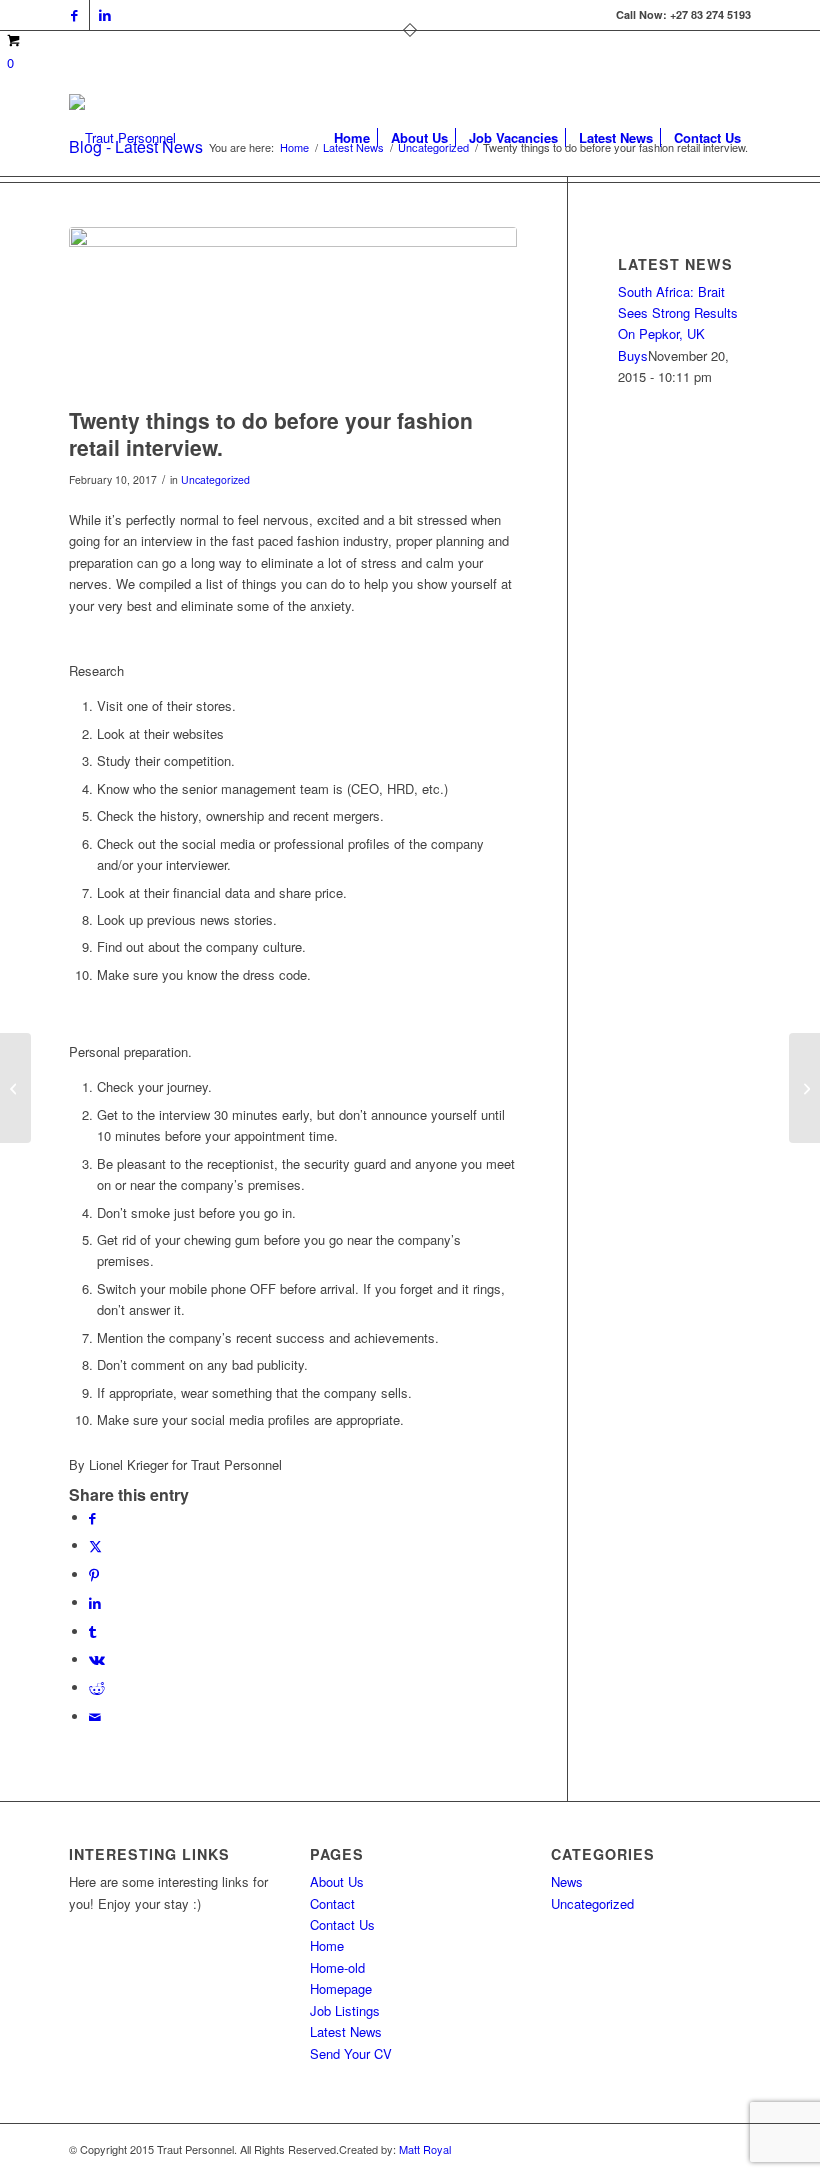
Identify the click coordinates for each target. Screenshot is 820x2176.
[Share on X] (95, 1545)
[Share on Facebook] (92, 1517)
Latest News (346, 2031)
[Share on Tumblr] (92, 1631)
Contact (332, 1903)
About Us (337, 1881)
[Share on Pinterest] (94, 1574)
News (567, 1881)
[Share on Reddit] (97, 1687)
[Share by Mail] (95, 1716)
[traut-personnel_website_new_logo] (122, 138)
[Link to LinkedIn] (105, 15)
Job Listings (345, 2010)
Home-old (337, 1967)
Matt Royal (425, 2149)
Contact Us (342, 1924)
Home (327, 1945)
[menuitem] (352, 138)
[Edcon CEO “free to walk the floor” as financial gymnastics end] (804, 1088)
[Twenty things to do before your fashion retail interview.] (293, 312)
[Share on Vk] (97, 1659)
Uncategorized (215, 479)
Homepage (341, 1988)
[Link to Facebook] (74, 15)
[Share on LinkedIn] (95, 1602)
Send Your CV (351, 2053)
